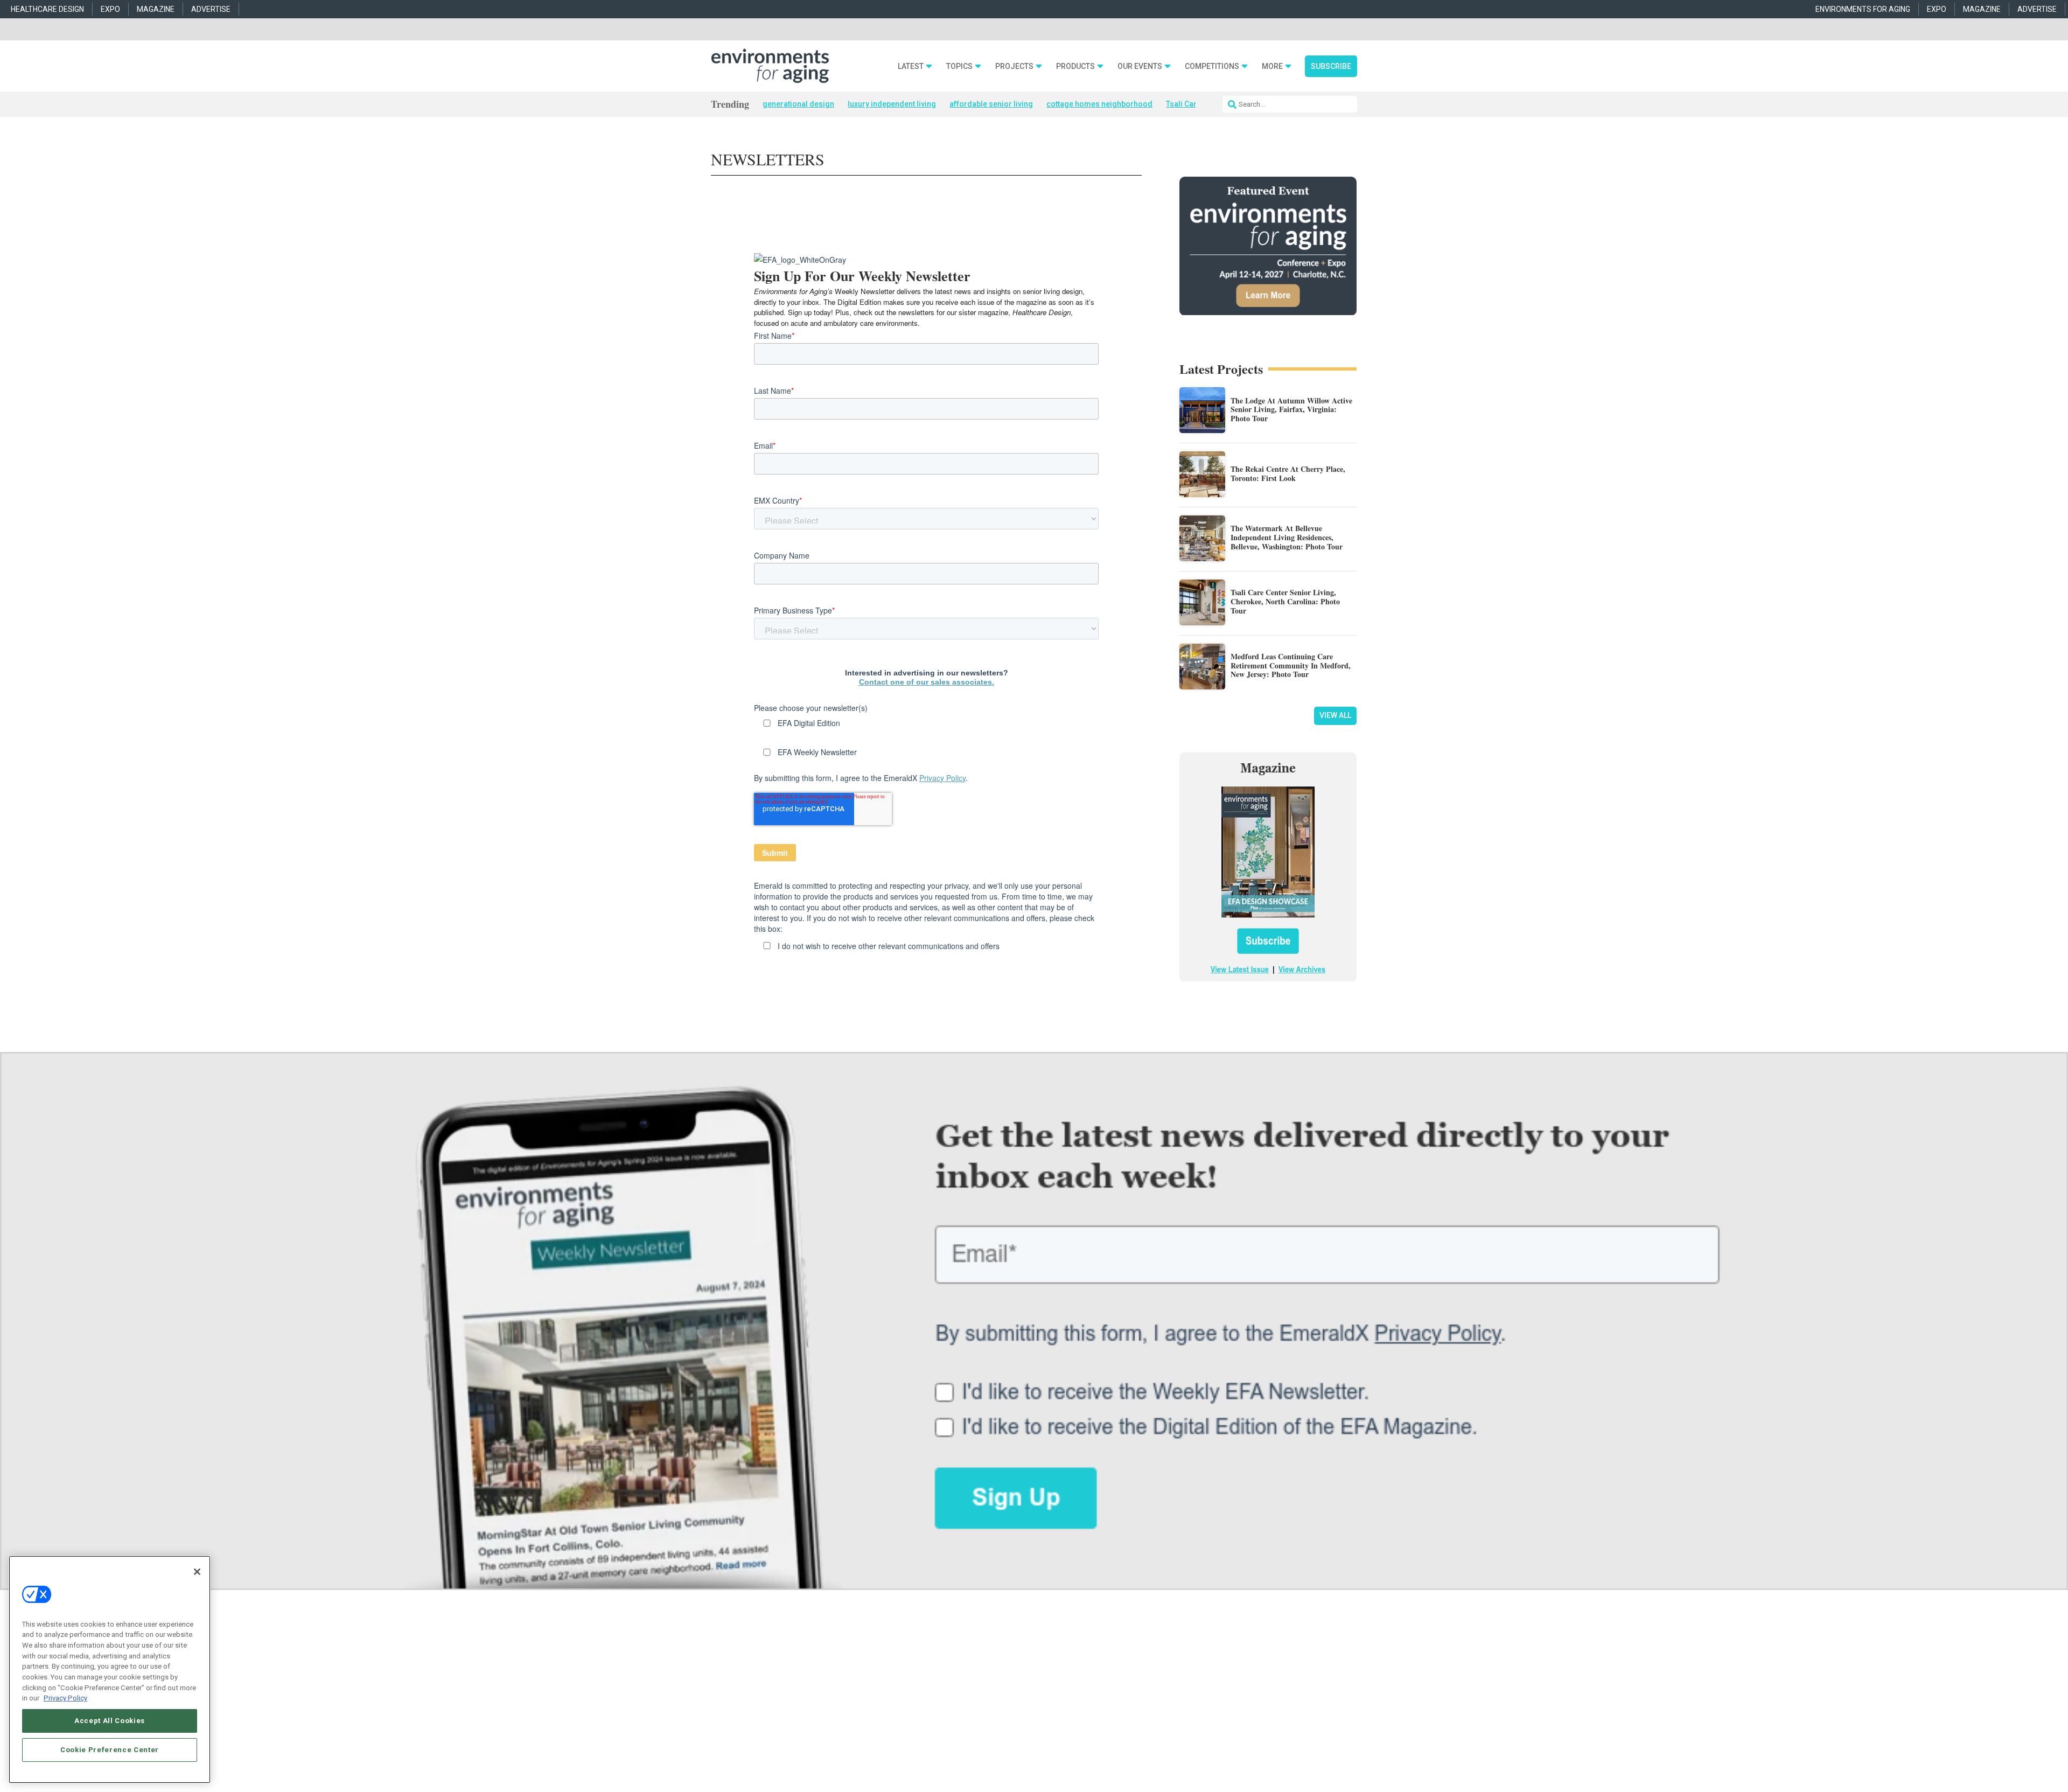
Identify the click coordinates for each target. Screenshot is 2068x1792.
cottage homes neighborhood (1099, 104)
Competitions (1212, 67)
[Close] (197, 1572)
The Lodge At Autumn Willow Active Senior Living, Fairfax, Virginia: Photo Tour (1291, 410)
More (1272, 67)
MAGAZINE (156, 9)
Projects (1014, 67)
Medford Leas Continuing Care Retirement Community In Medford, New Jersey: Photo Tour (1291, 665)
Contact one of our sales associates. (927, 682)
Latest (911, 67)
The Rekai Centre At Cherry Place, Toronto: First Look (1288, 473)
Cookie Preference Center (110, 1750)
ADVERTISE (211, 9)
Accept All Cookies (110, 1721)
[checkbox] (926, 949)
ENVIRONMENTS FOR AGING (1863, 9)
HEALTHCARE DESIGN (47, 9)
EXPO (110, 9)
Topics (959, 67)
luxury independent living (892, 104)
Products (1075, 67)
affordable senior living (991, 104)
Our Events (1140, 67)
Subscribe (1331, 66)
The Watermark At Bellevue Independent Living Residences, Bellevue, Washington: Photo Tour (1287, 537)
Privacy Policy (942, 778)
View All (1335, 715)
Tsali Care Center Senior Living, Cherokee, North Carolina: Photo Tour (1285, 601)
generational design (798, 104)
